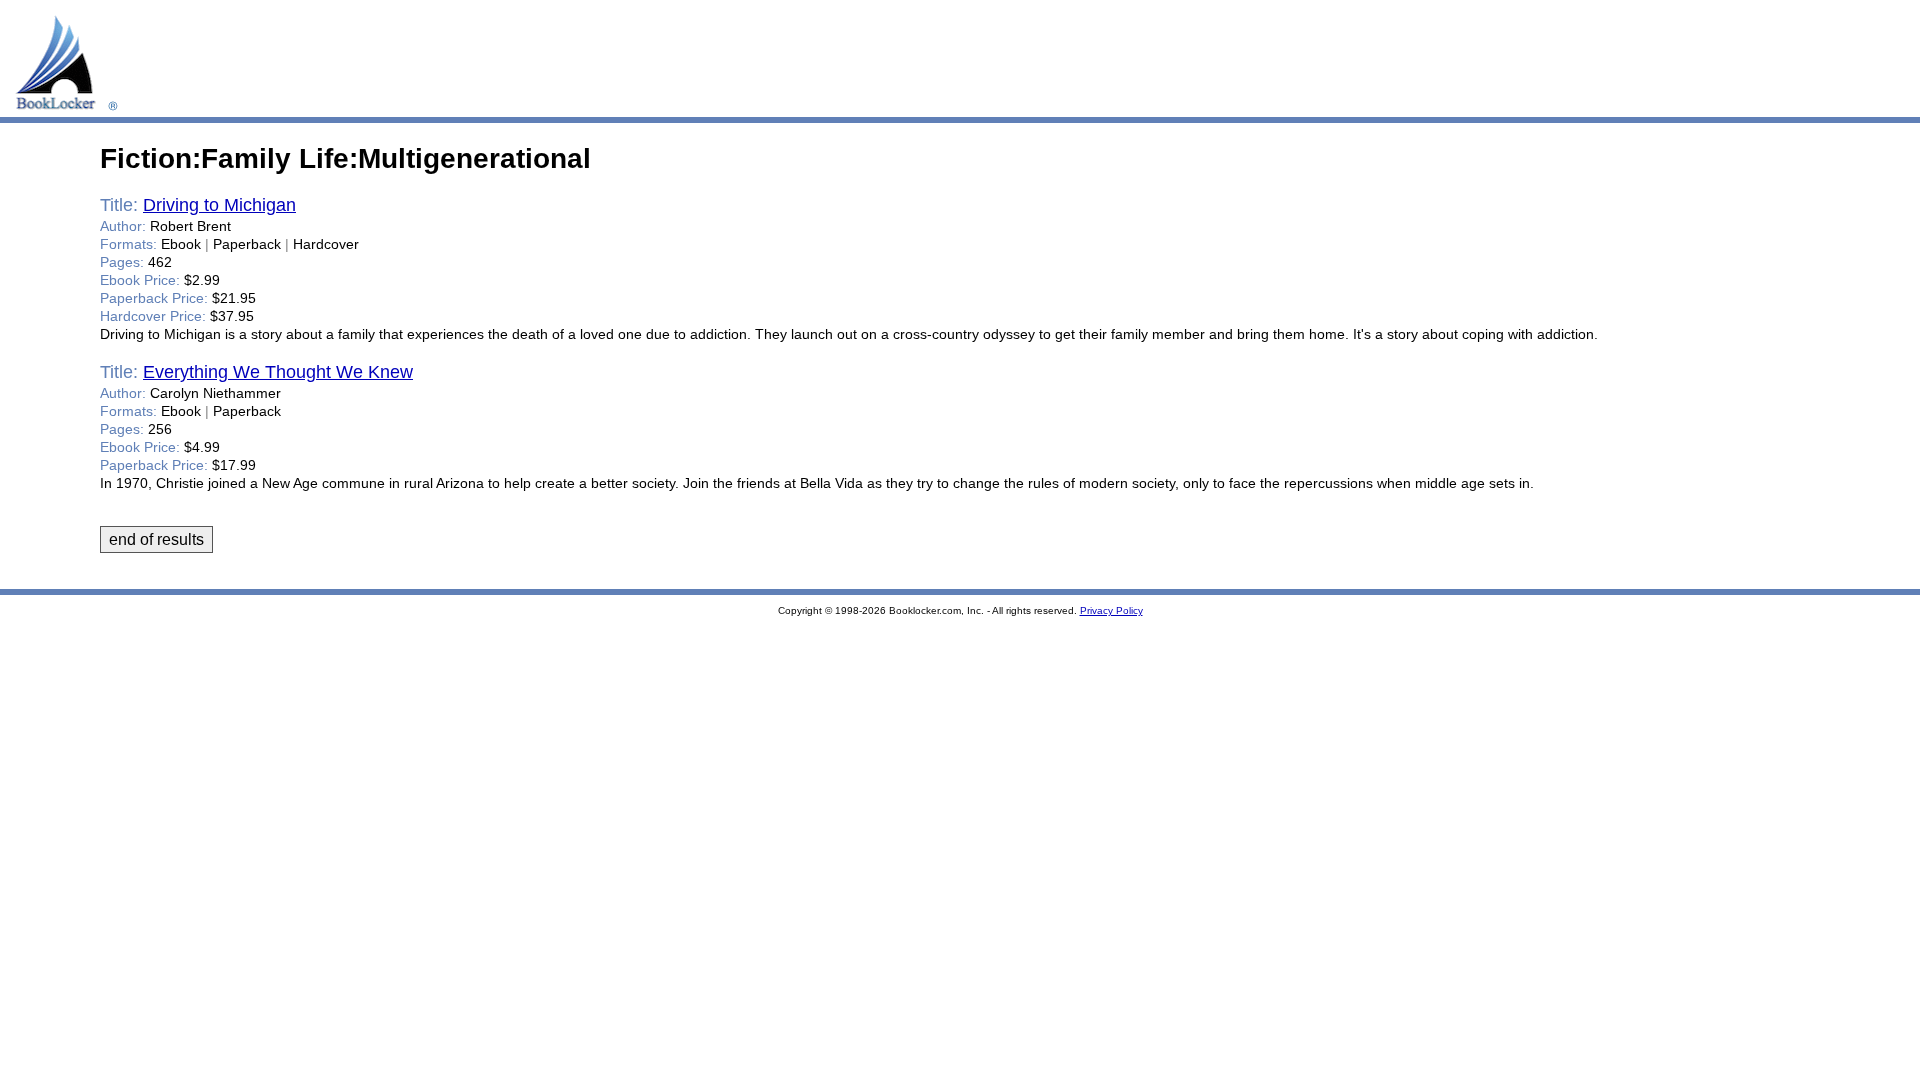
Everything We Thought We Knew (278, 372)
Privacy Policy (1111, 610)
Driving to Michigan (219, 205)
